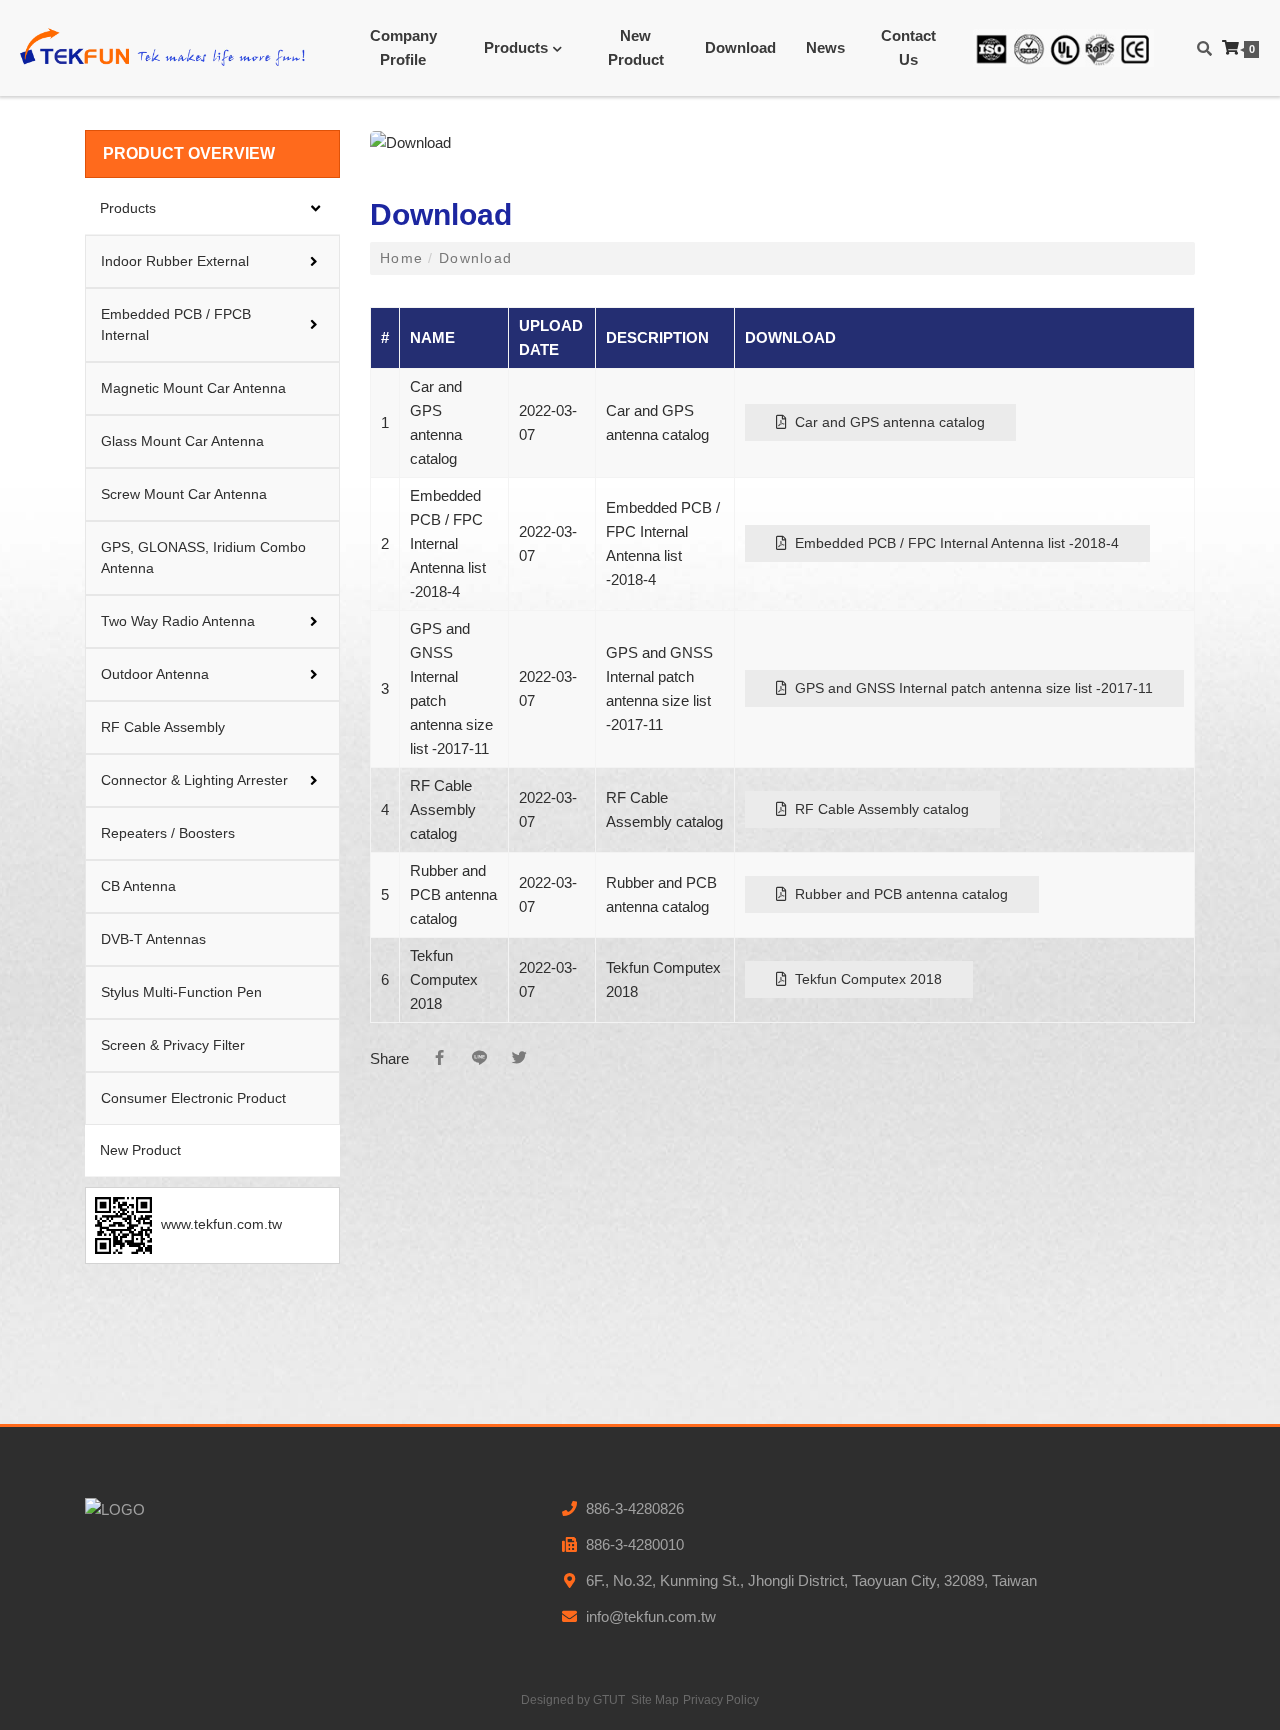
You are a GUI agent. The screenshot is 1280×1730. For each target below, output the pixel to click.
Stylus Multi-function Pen (181, 992)
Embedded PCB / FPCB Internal (176, 324)
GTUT (609, 1700)
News (825, 47)
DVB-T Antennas (153, 939)
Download (740, 47)
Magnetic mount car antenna (193, 388)
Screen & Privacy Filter (173, 1045)
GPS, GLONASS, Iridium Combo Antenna (203, 557)
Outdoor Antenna (155, 674)
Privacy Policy (721, 1700)
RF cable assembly (163, 727)
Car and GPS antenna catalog (886, 422)
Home (404, 258)
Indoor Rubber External (175, 261)
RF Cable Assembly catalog (878, 809)
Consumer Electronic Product (193, 1098)
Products (516, 47)
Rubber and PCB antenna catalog (897, 894)
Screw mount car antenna (184, 494)
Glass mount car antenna (182, 441)
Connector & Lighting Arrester (194, 780)
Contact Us (908, 47)
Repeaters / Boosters (168, 833)
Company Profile (403, 47)
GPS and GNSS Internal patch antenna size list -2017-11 (970, 688)
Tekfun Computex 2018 (864, 979)
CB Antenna (138, 886)
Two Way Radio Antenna (178, 621)
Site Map (655, 1700)
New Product (636, 47)
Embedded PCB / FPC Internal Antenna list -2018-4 (953, 543)
